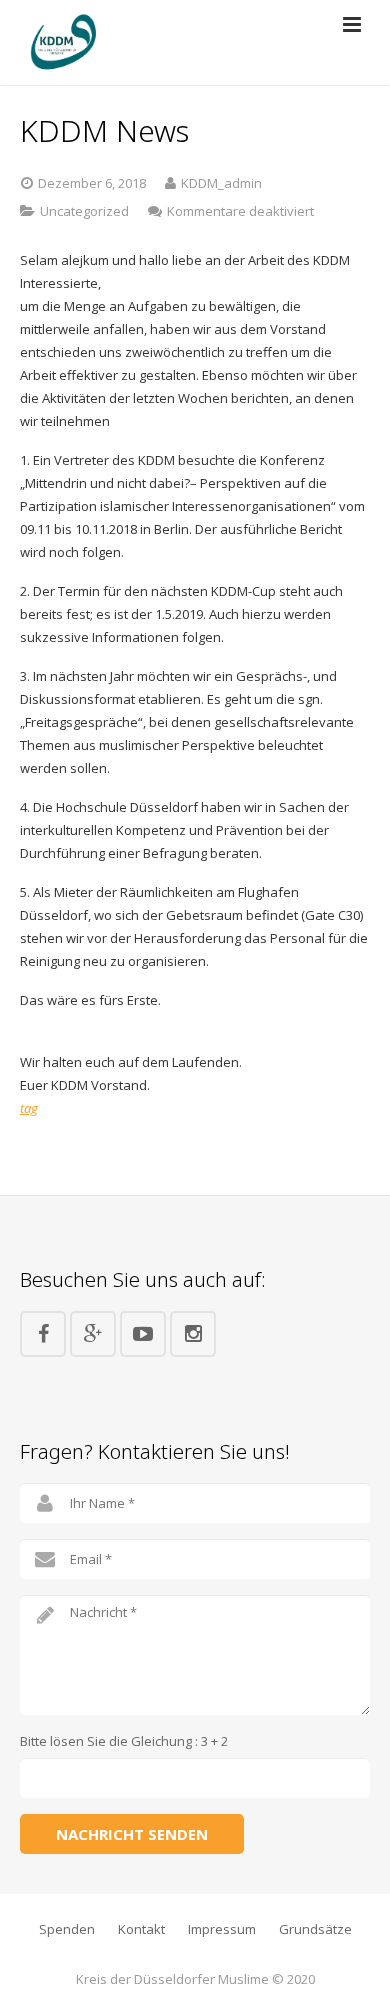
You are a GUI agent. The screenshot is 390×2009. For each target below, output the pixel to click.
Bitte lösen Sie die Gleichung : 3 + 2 (124, 1741)
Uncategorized (84, 211)
